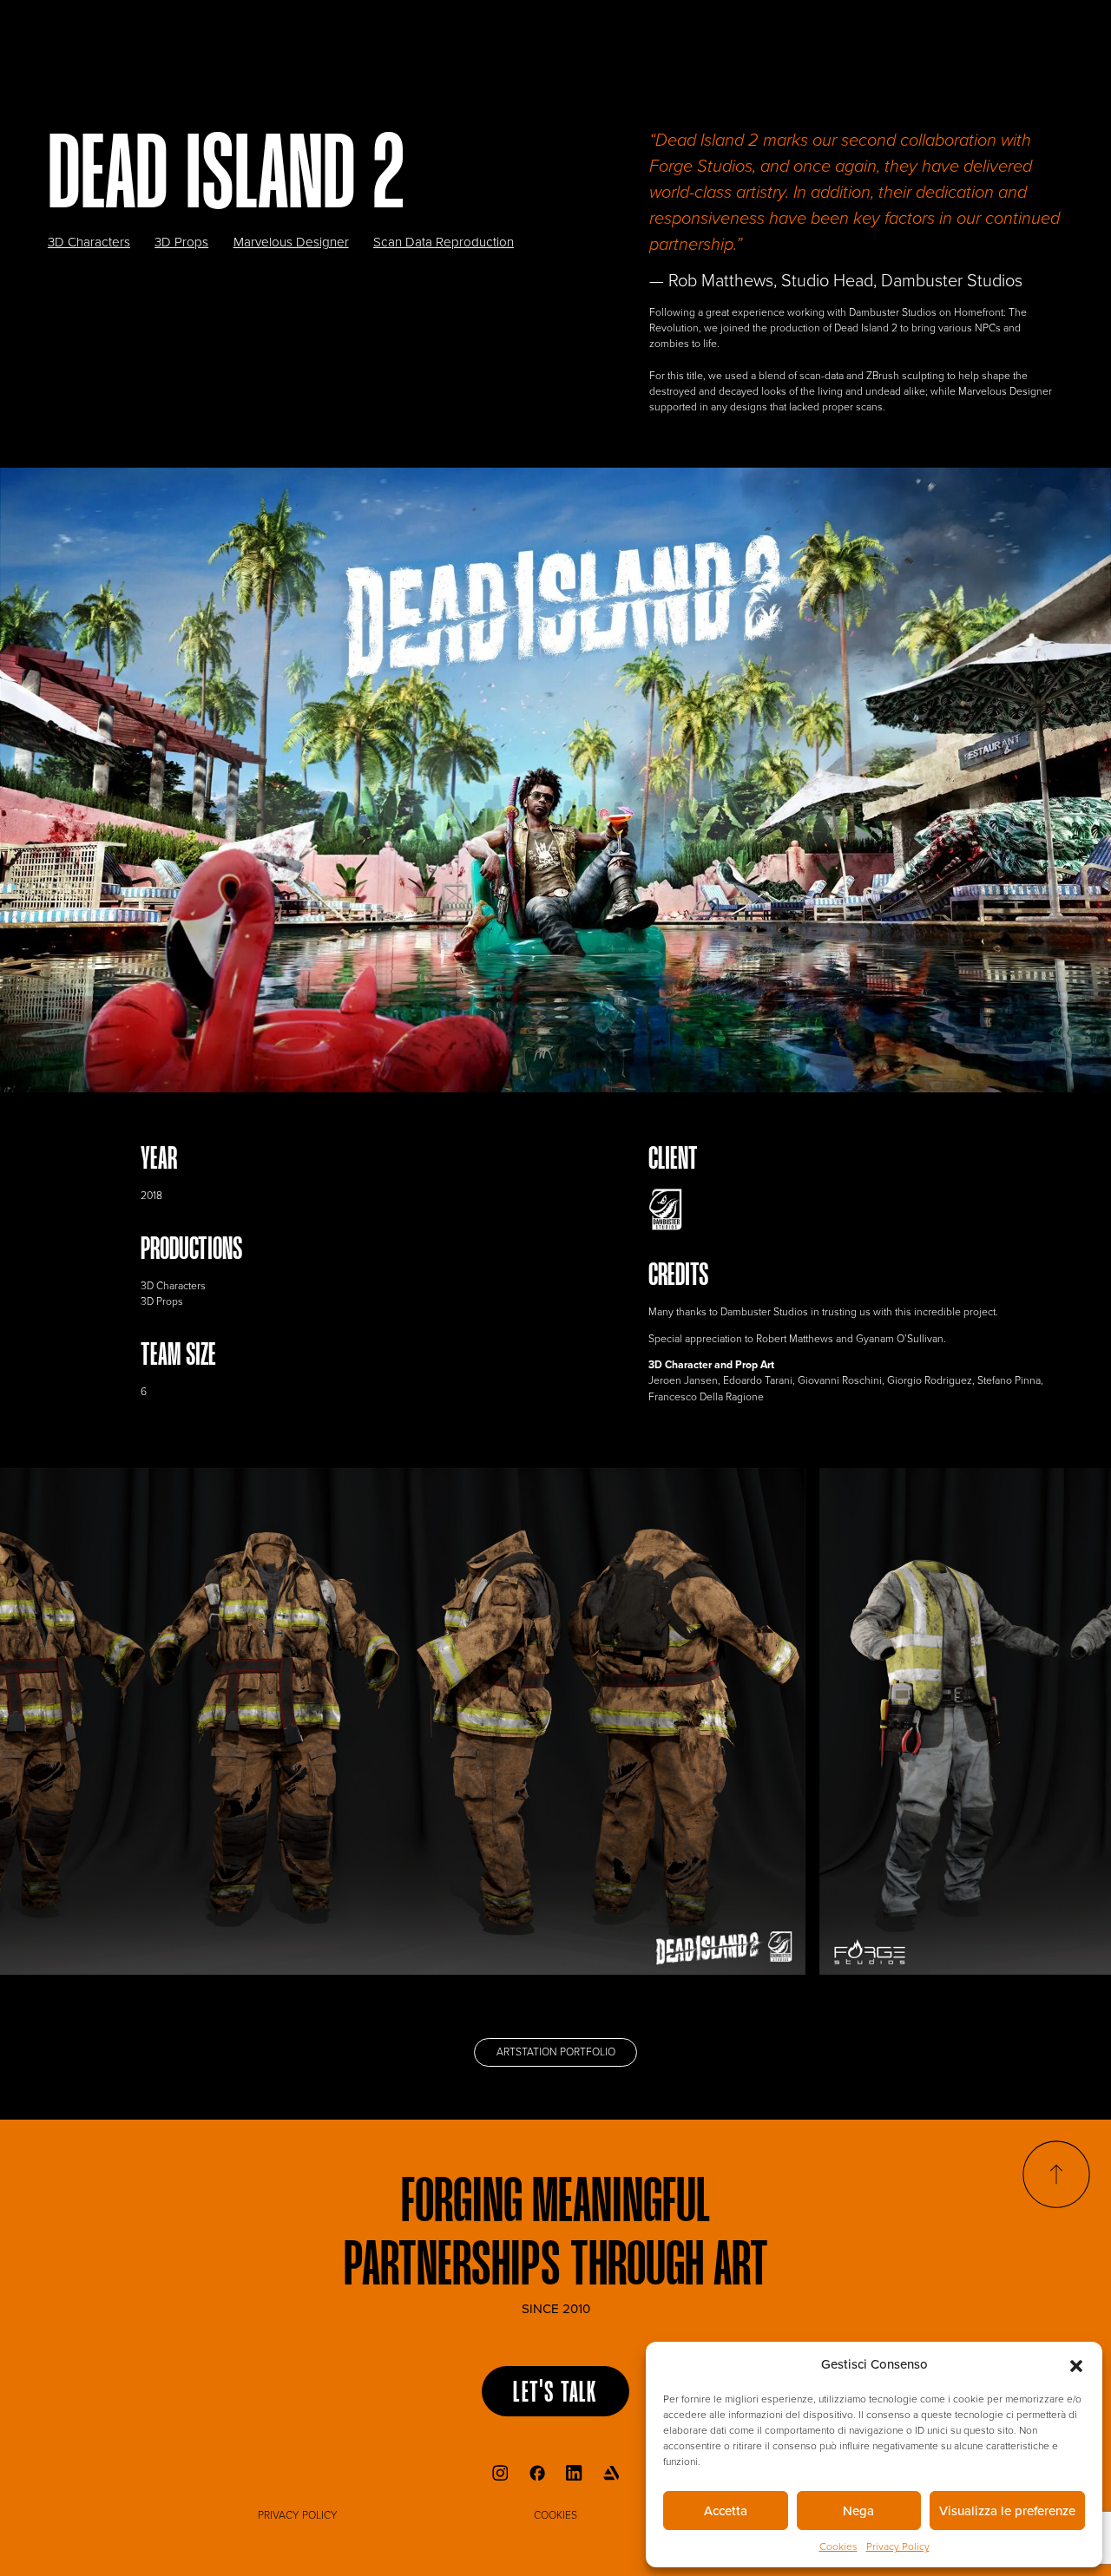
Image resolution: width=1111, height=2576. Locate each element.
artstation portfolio (556, 2052)
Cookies (838, 2547)
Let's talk (555, 2394)
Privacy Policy (898, 2547)
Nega (858, 2511)
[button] (1076, 2364)
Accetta (726, 2511)
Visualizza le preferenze (1007, 2511)
